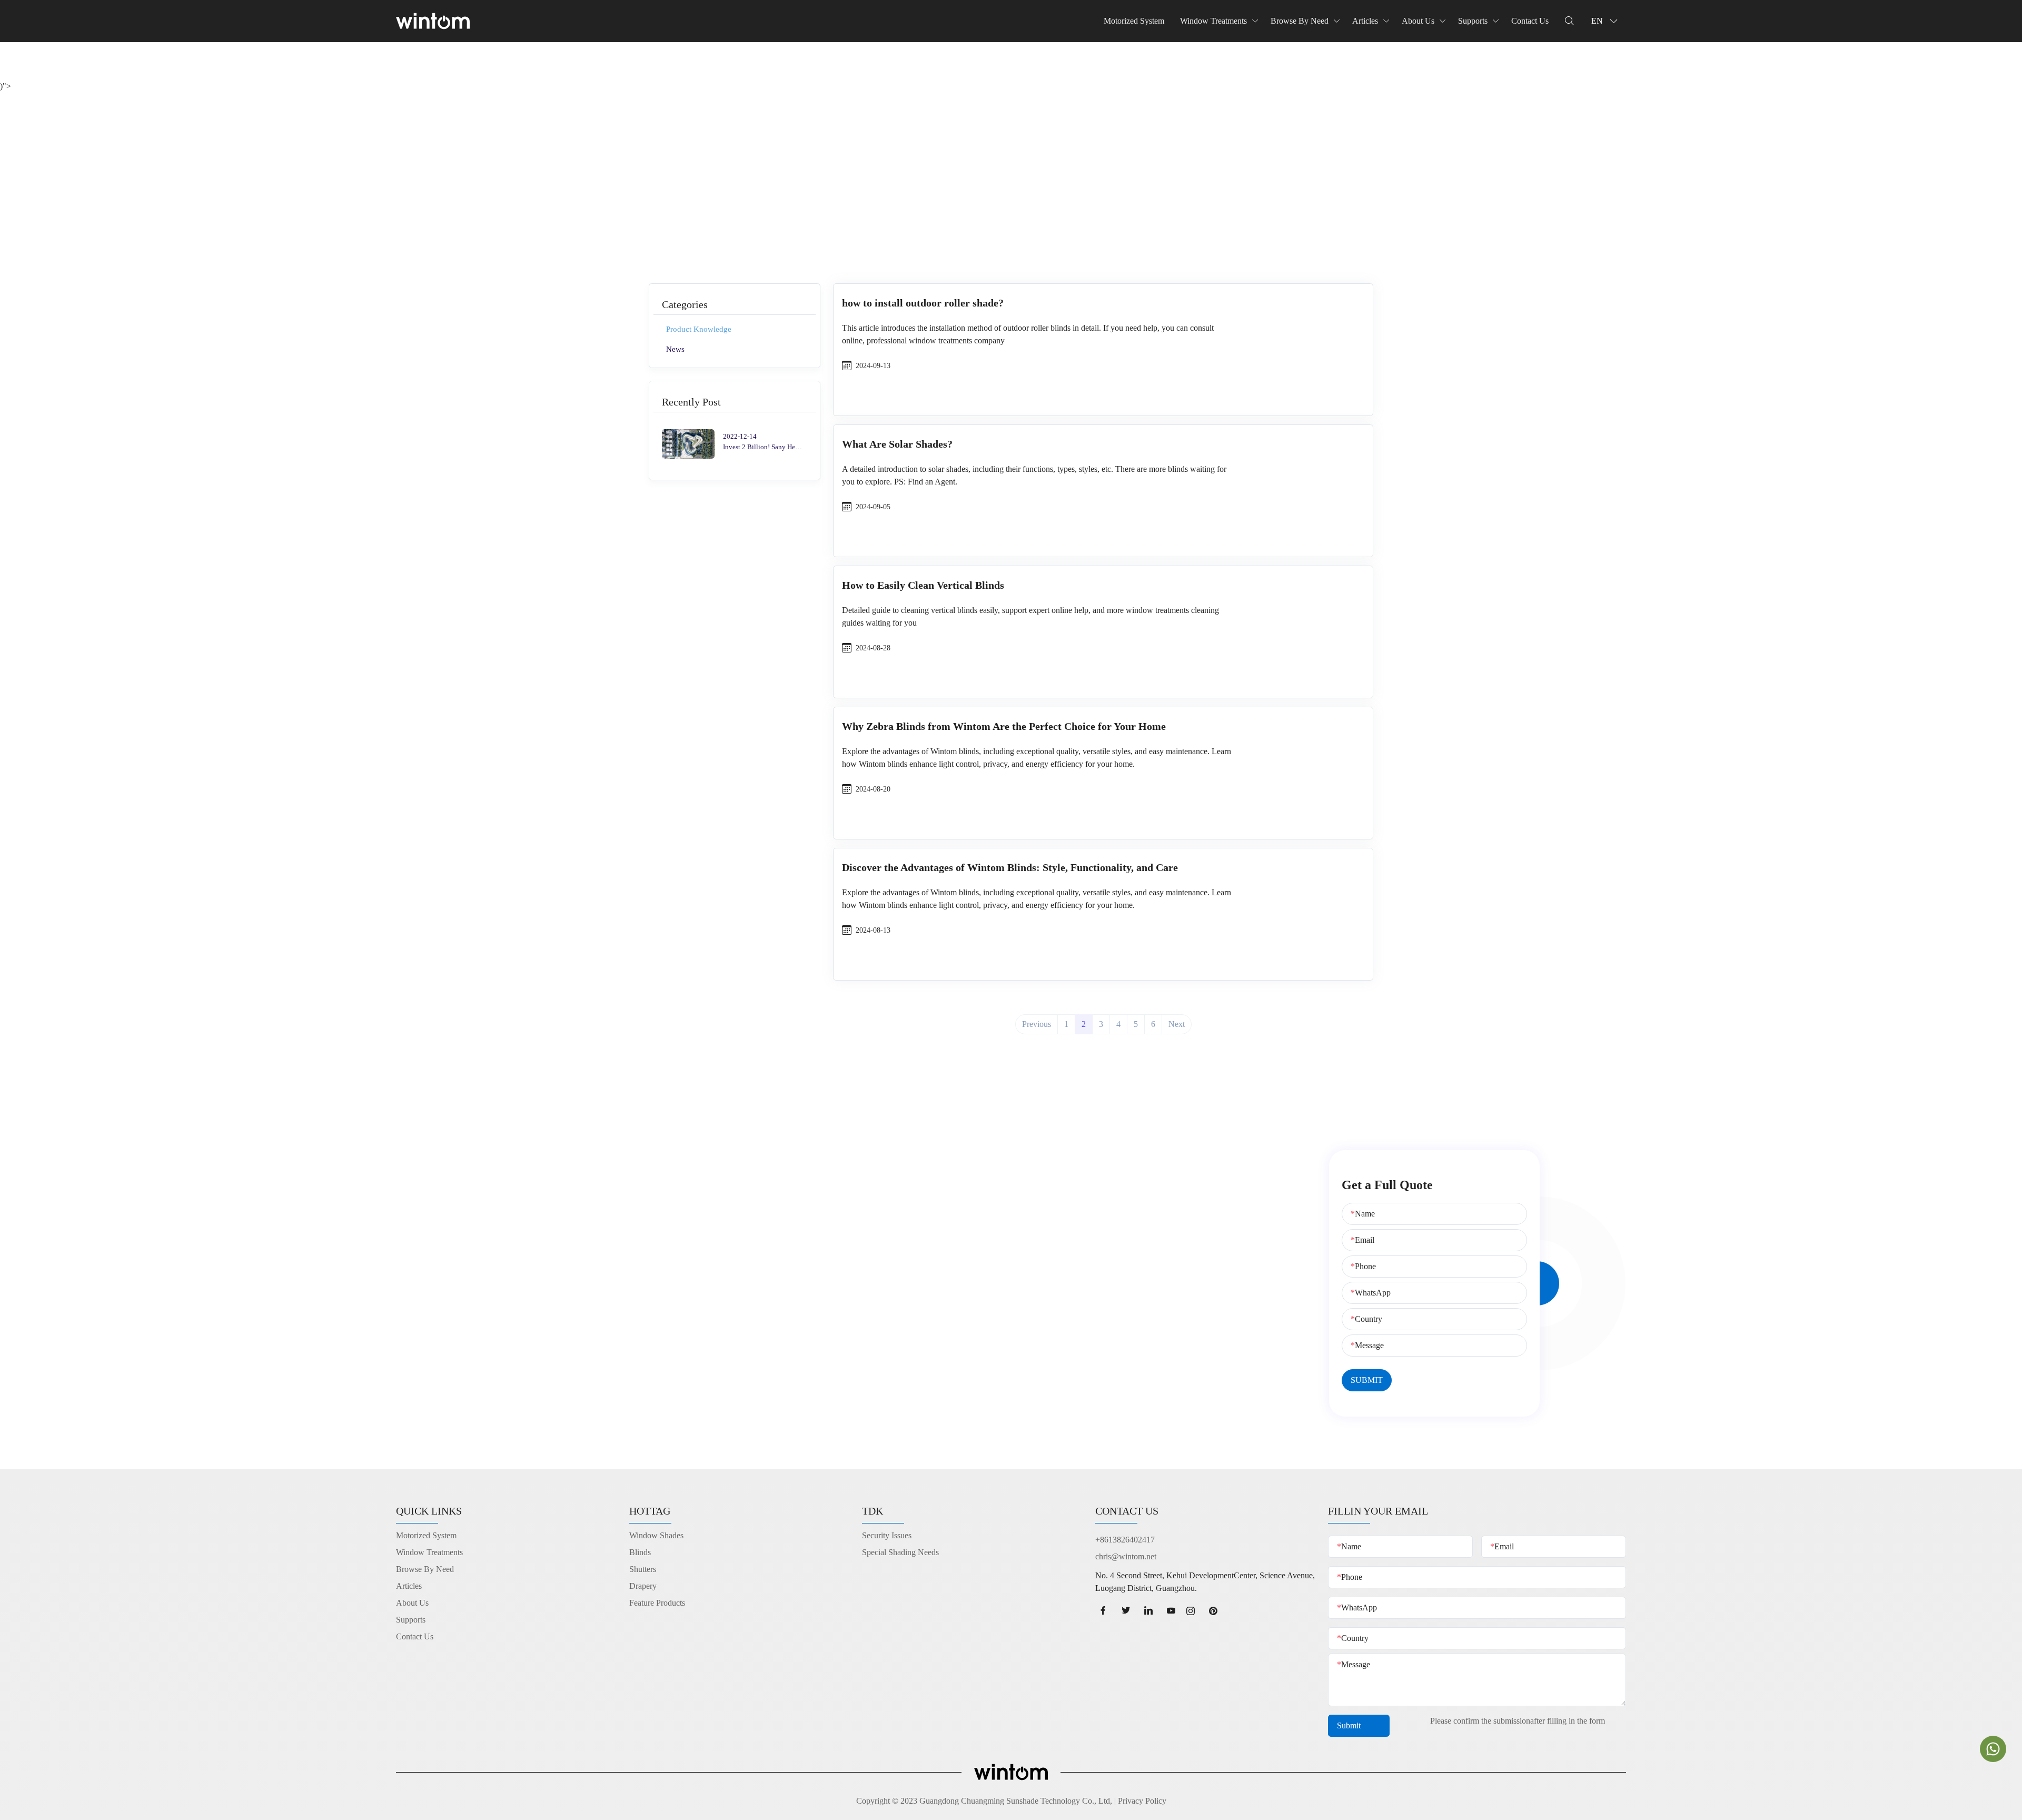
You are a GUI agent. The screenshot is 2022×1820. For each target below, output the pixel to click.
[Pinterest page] (1217, 1611)
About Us (1418, 21)
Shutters (643, 1569)
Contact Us (1530, 21)
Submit (1350, 1725)
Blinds (640, 1552)
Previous (1037, 1024)
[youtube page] (1171, 1611)
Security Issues (887, 1535)
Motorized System (1134, 21)
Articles (1365, 21)
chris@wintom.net (1126, 1556)
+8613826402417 (1125, 1540)
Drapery (643, 1586)
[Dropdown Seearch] (1569, 21)
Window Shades (656, 1535)
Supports (1473, 21)
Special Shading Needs (900, 1552)
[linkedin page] (1149, 1611)
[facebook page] (1103, 1611)
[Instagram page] (1194, 1611)
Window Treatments (1213, 21)
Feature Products (657, 1603)
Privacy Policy (1142, 1801)
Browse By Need (1300, 21)
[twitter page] (1126, 1611)
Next (1177, 1024)
